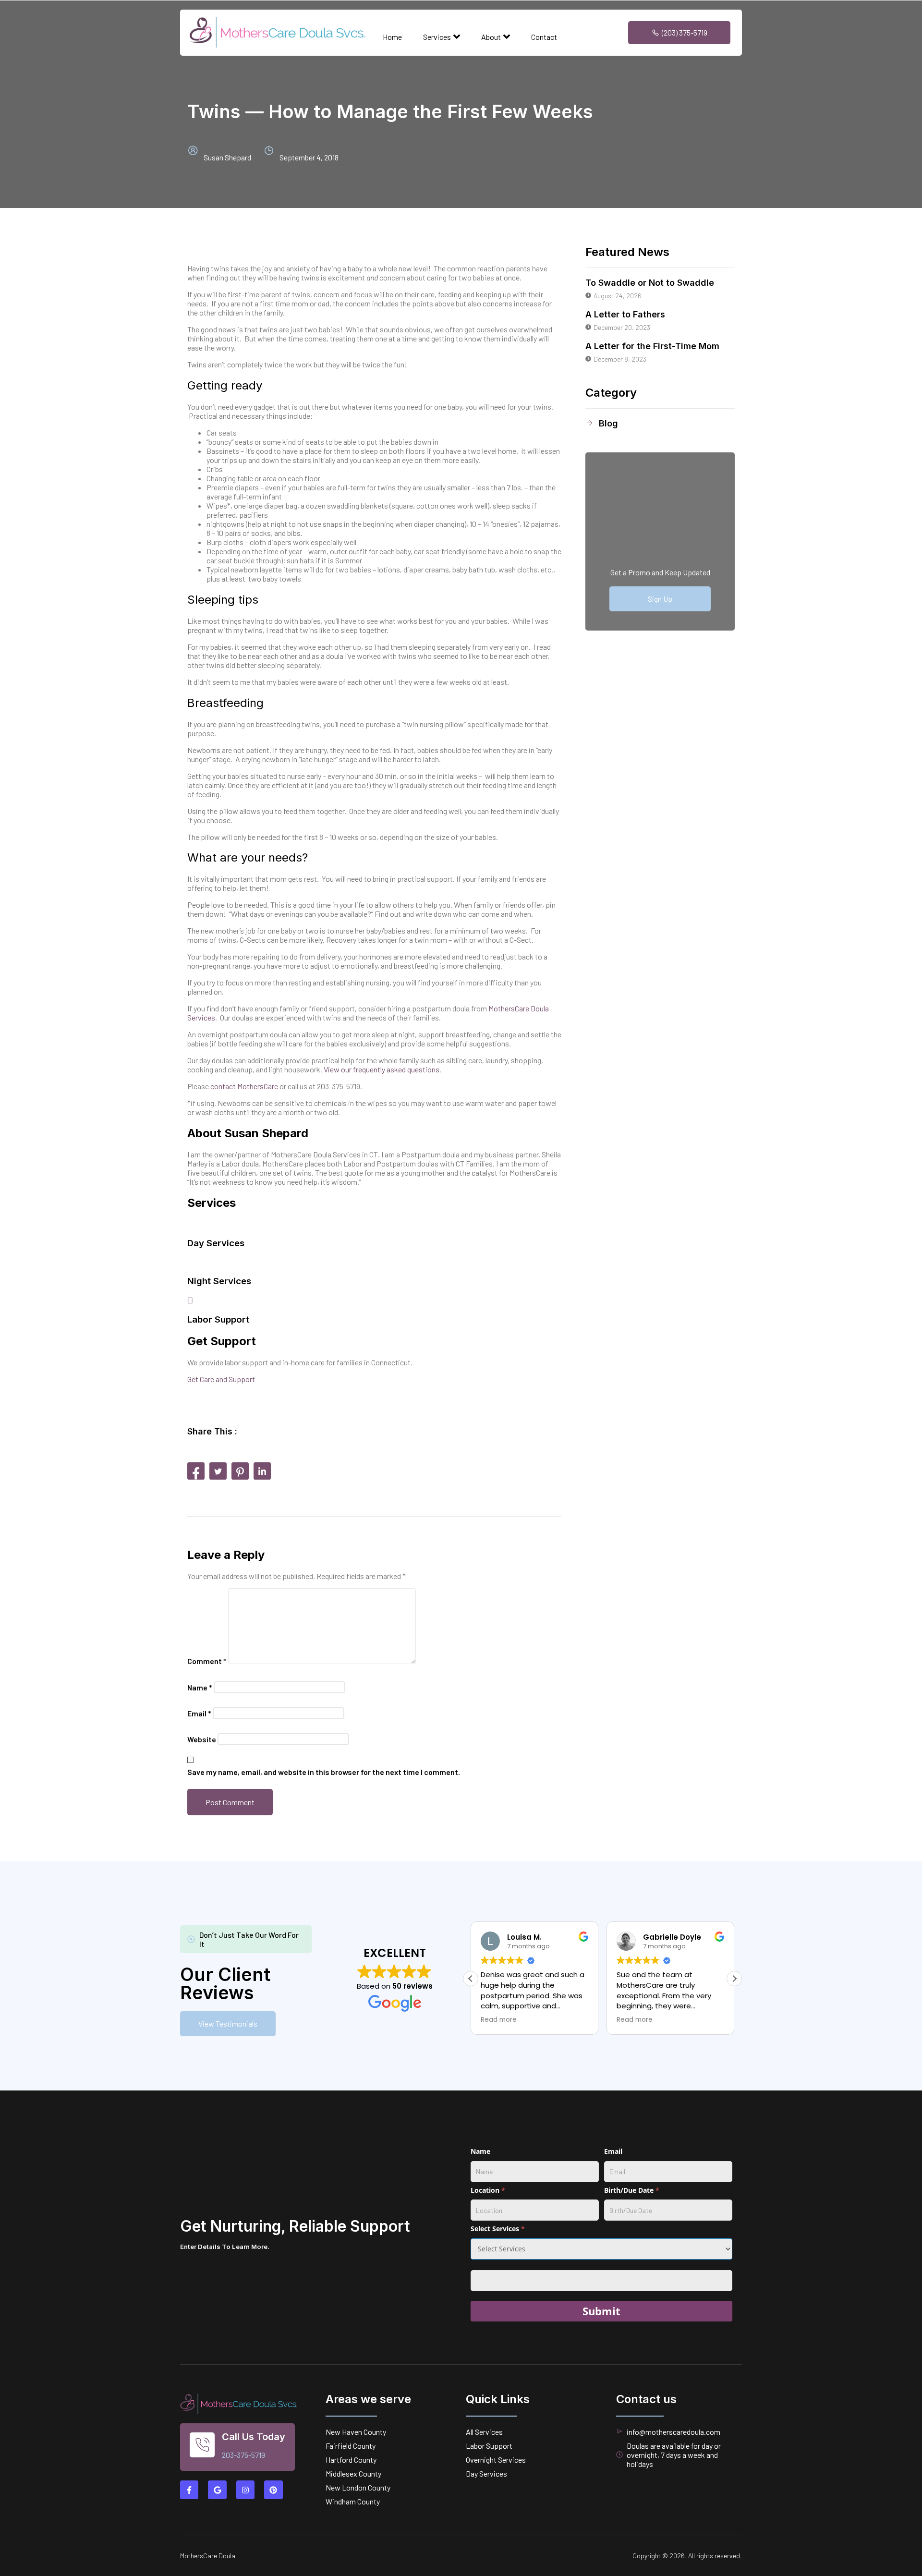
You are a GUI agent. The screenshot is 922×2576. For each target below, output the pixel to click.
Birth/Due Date (632, 2190)
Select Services (498, 2229)
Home (392, 37)
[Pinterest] (273, 2490)
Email (199, 1713)
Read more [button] (499, 2020)
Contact (544, 37)
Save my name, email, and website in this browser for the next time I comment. (324, 1772)
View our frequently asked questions (382, 1069)
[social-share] (196, 1471)
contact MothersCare (245, 1086)
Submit (601, 2311)
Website (202, 1739)
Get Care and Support (221, 1379)
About (491, 37)
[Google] (217, 2490)
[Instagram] (245, 2490)
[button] (734, 1979)
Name (200, 1687)
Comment (207, 1661)
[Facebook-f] (189, 2490)
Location (488, 2190)
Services (437, 37)
